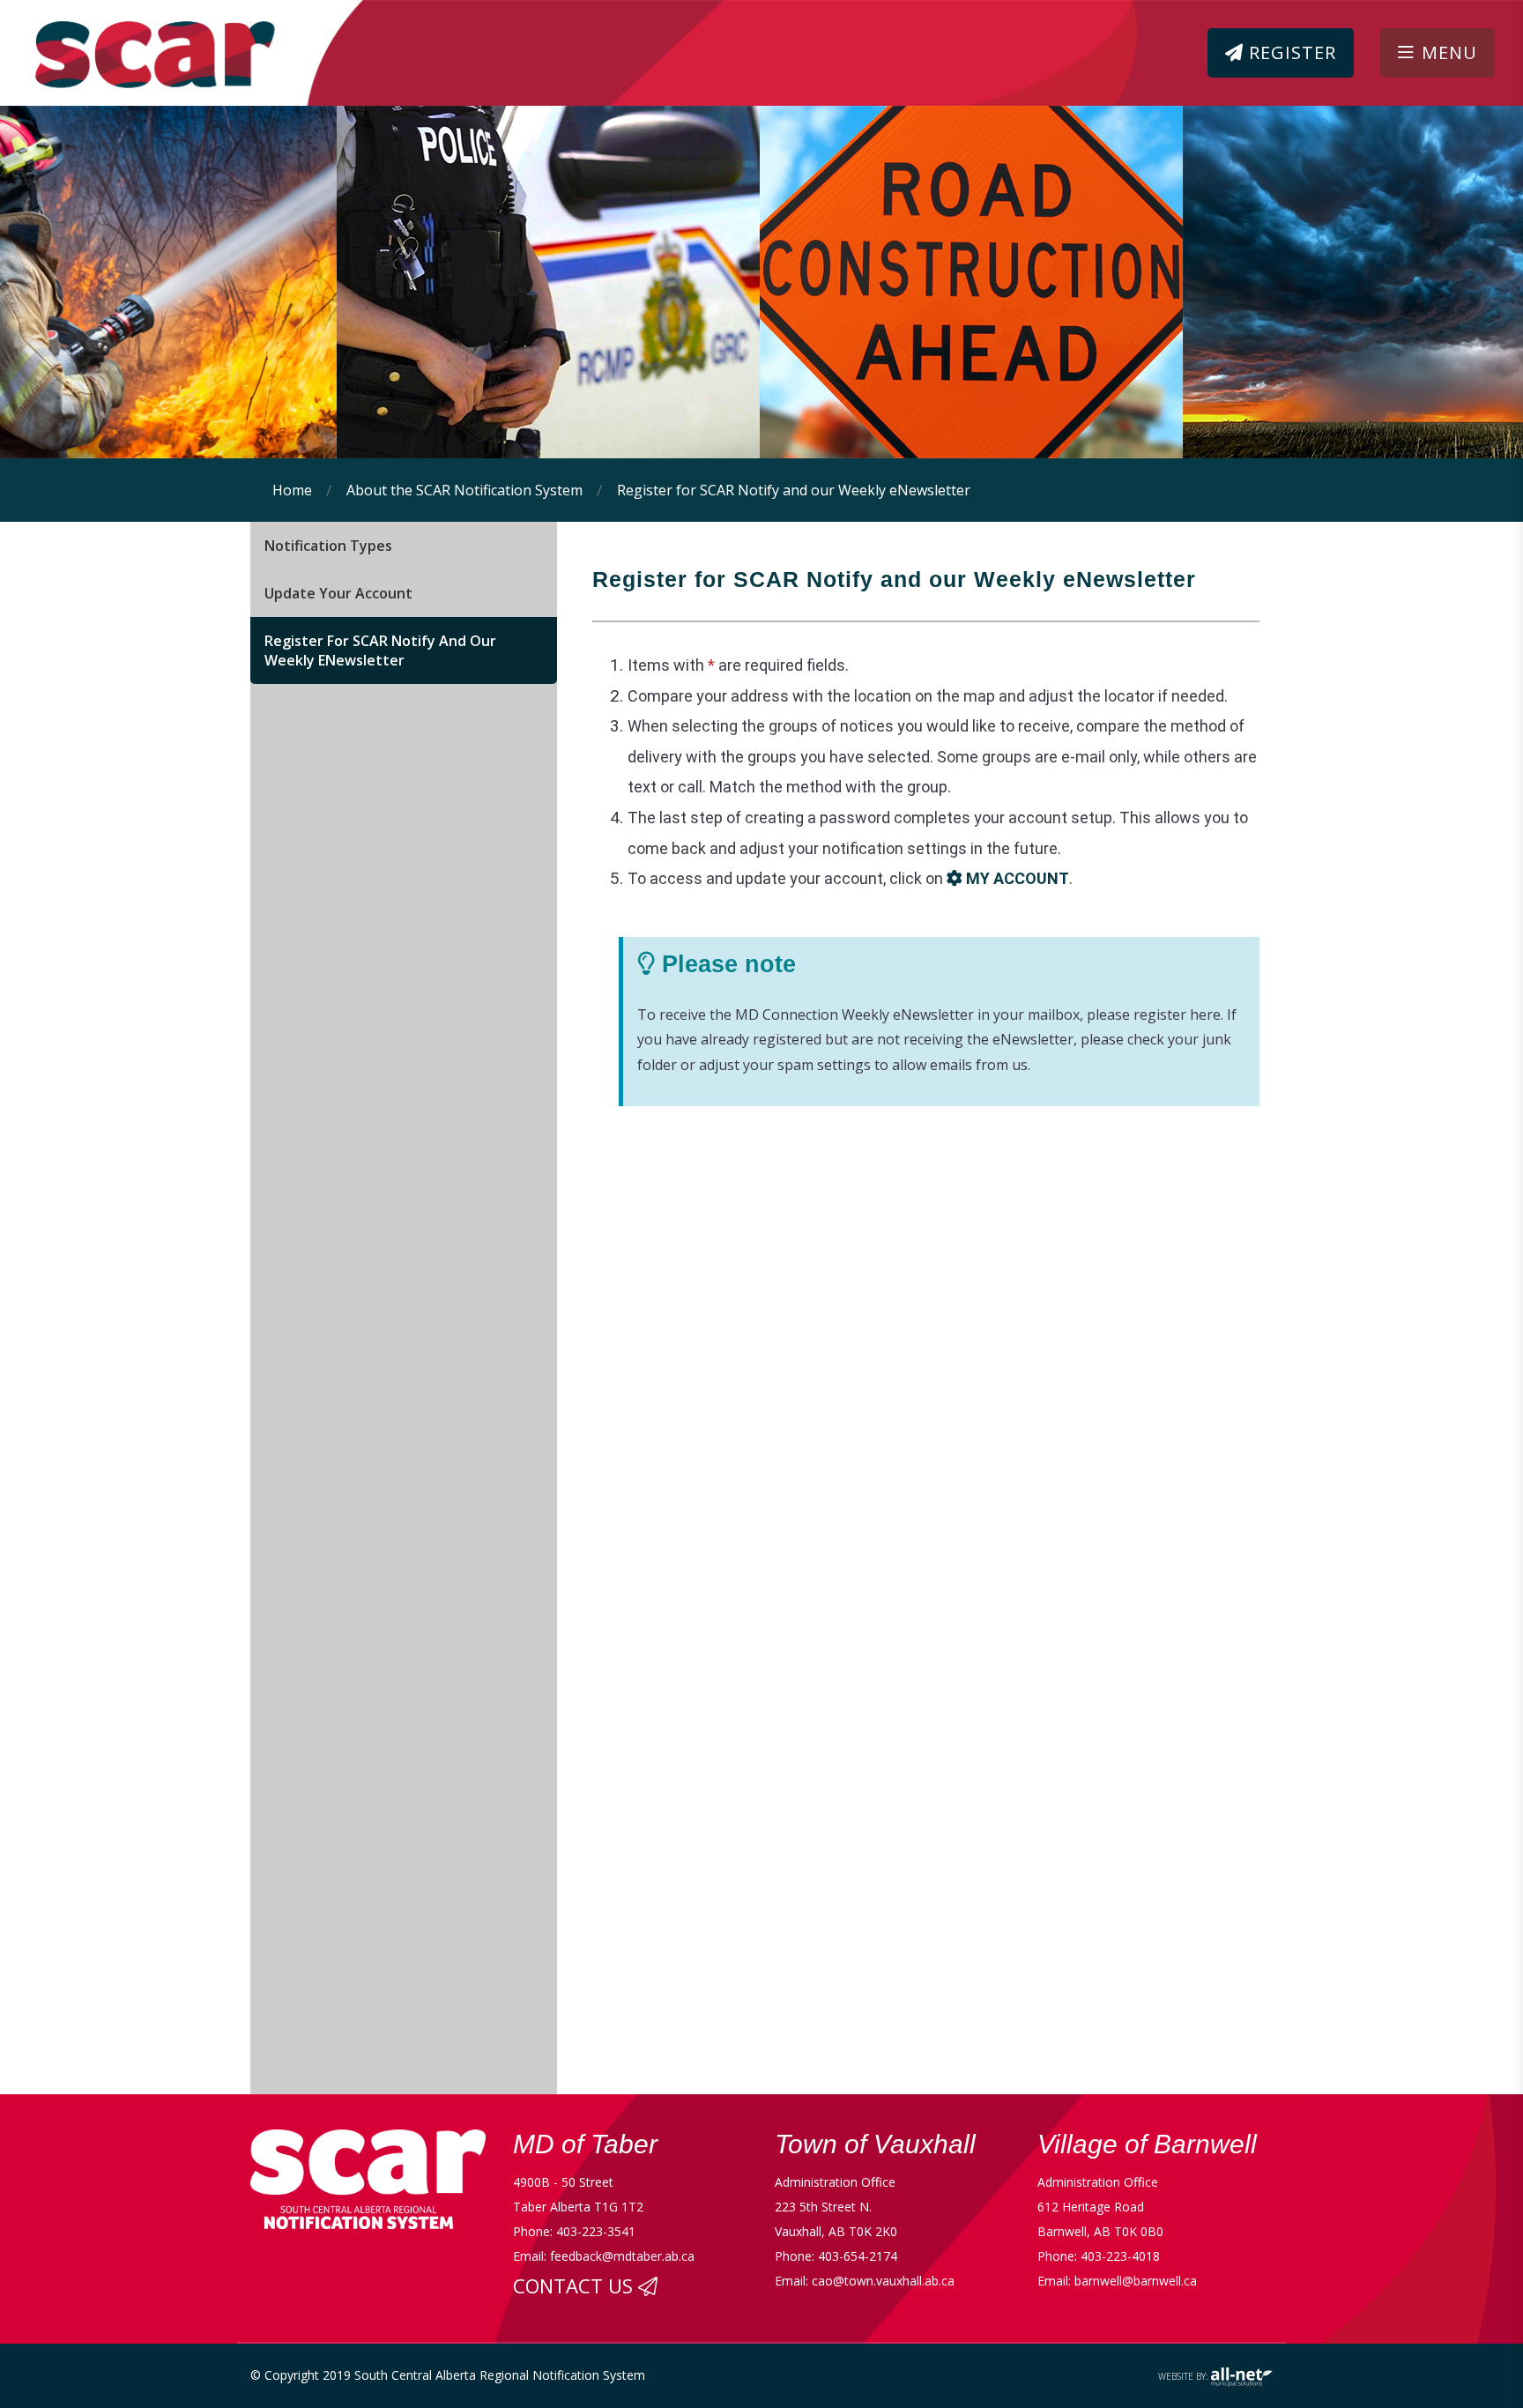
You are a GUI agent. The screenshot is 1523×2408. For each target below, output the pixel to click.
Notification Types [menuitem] (328, 546)
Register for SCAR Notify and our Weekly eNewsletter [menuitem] (380, 650)
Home (292, 490)
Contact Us (576, 2285)
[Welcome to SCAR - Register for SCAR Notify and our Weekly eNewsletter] (132, 44)
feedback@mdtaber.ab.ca (622, 2256)
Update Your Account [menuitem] (338, 593)
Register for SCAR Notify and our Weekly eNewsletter (794, 490)
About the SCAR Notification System (464, 490)
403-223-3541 (596, 2231)
